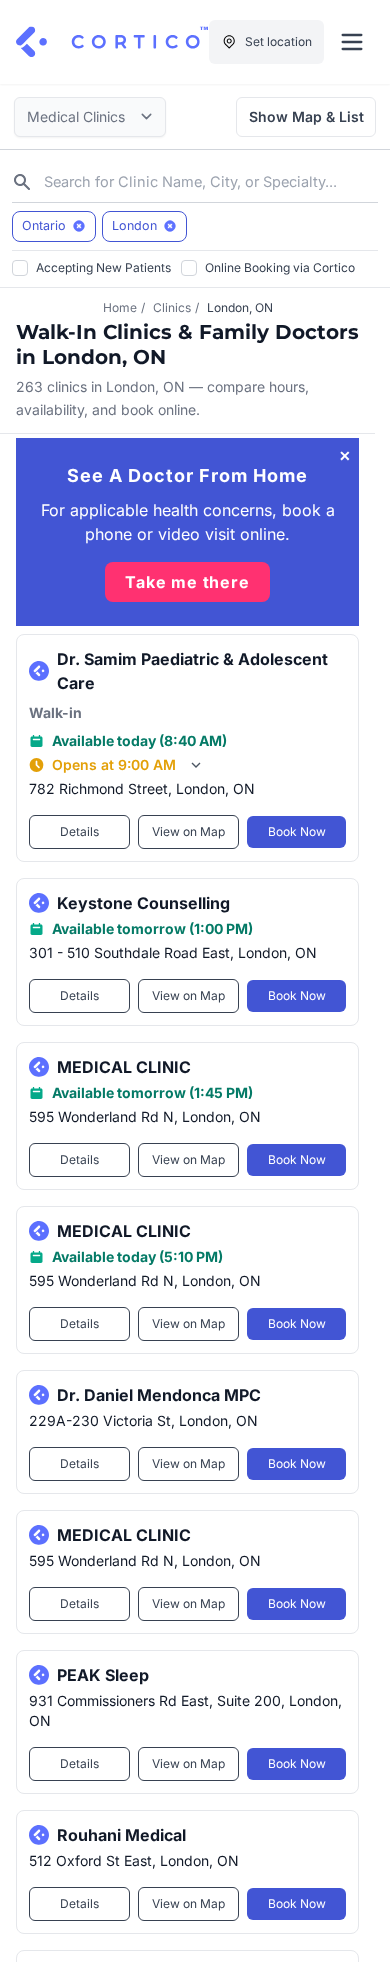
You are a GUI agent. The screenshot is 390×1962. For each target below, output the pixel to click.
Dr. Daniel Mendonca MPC (159, 1395)
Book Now (297, 831)
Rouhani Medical (121, 1835)
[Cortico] (112, 42)
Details (79, 831)
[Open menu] (352, 42)
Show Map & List (306, 116)
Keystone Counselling (143, 903)
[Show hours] (196, 765)
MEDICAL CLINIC (124, 1067)
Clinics (172, 307)
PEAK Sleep (103, 1675)
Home (120, 307)
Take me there (187, 582)
